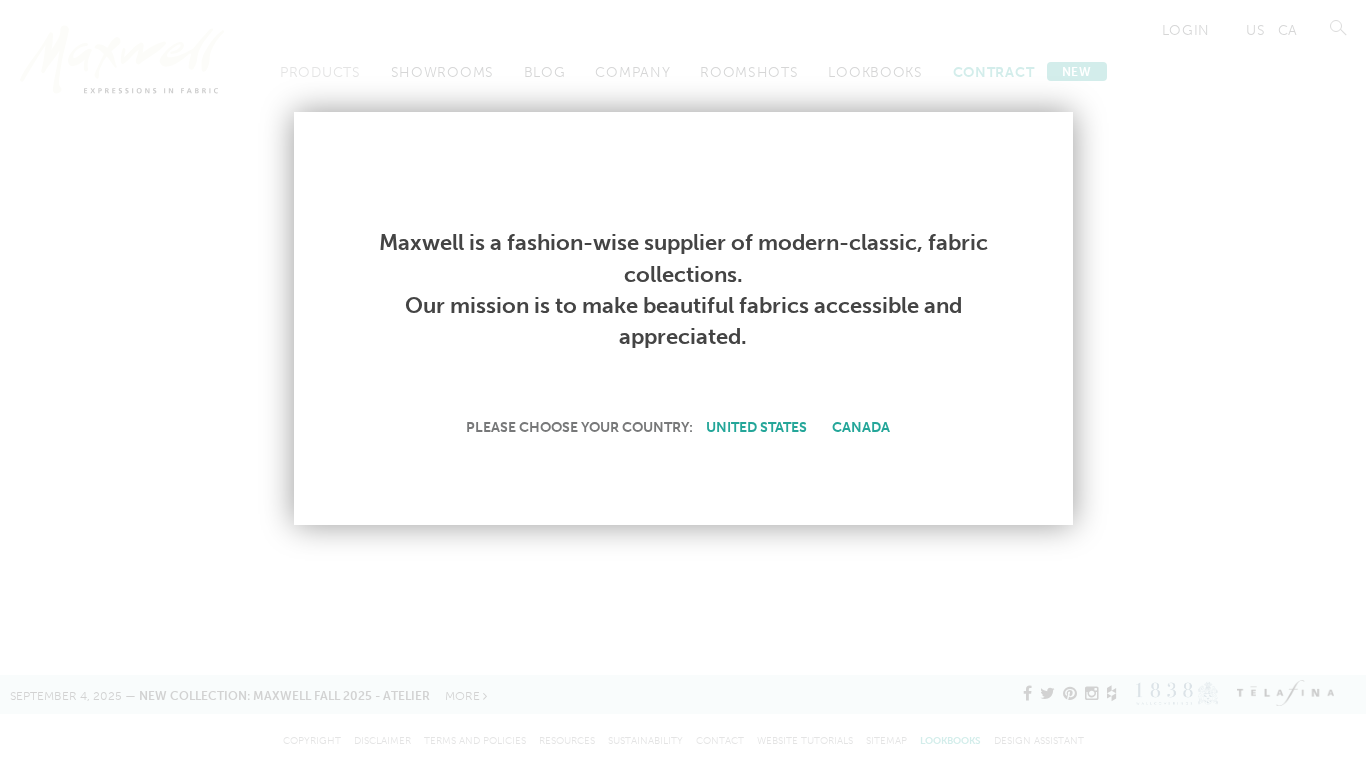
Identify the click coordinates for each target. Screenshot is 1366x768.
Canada (861, 427)
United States (756, 427)
